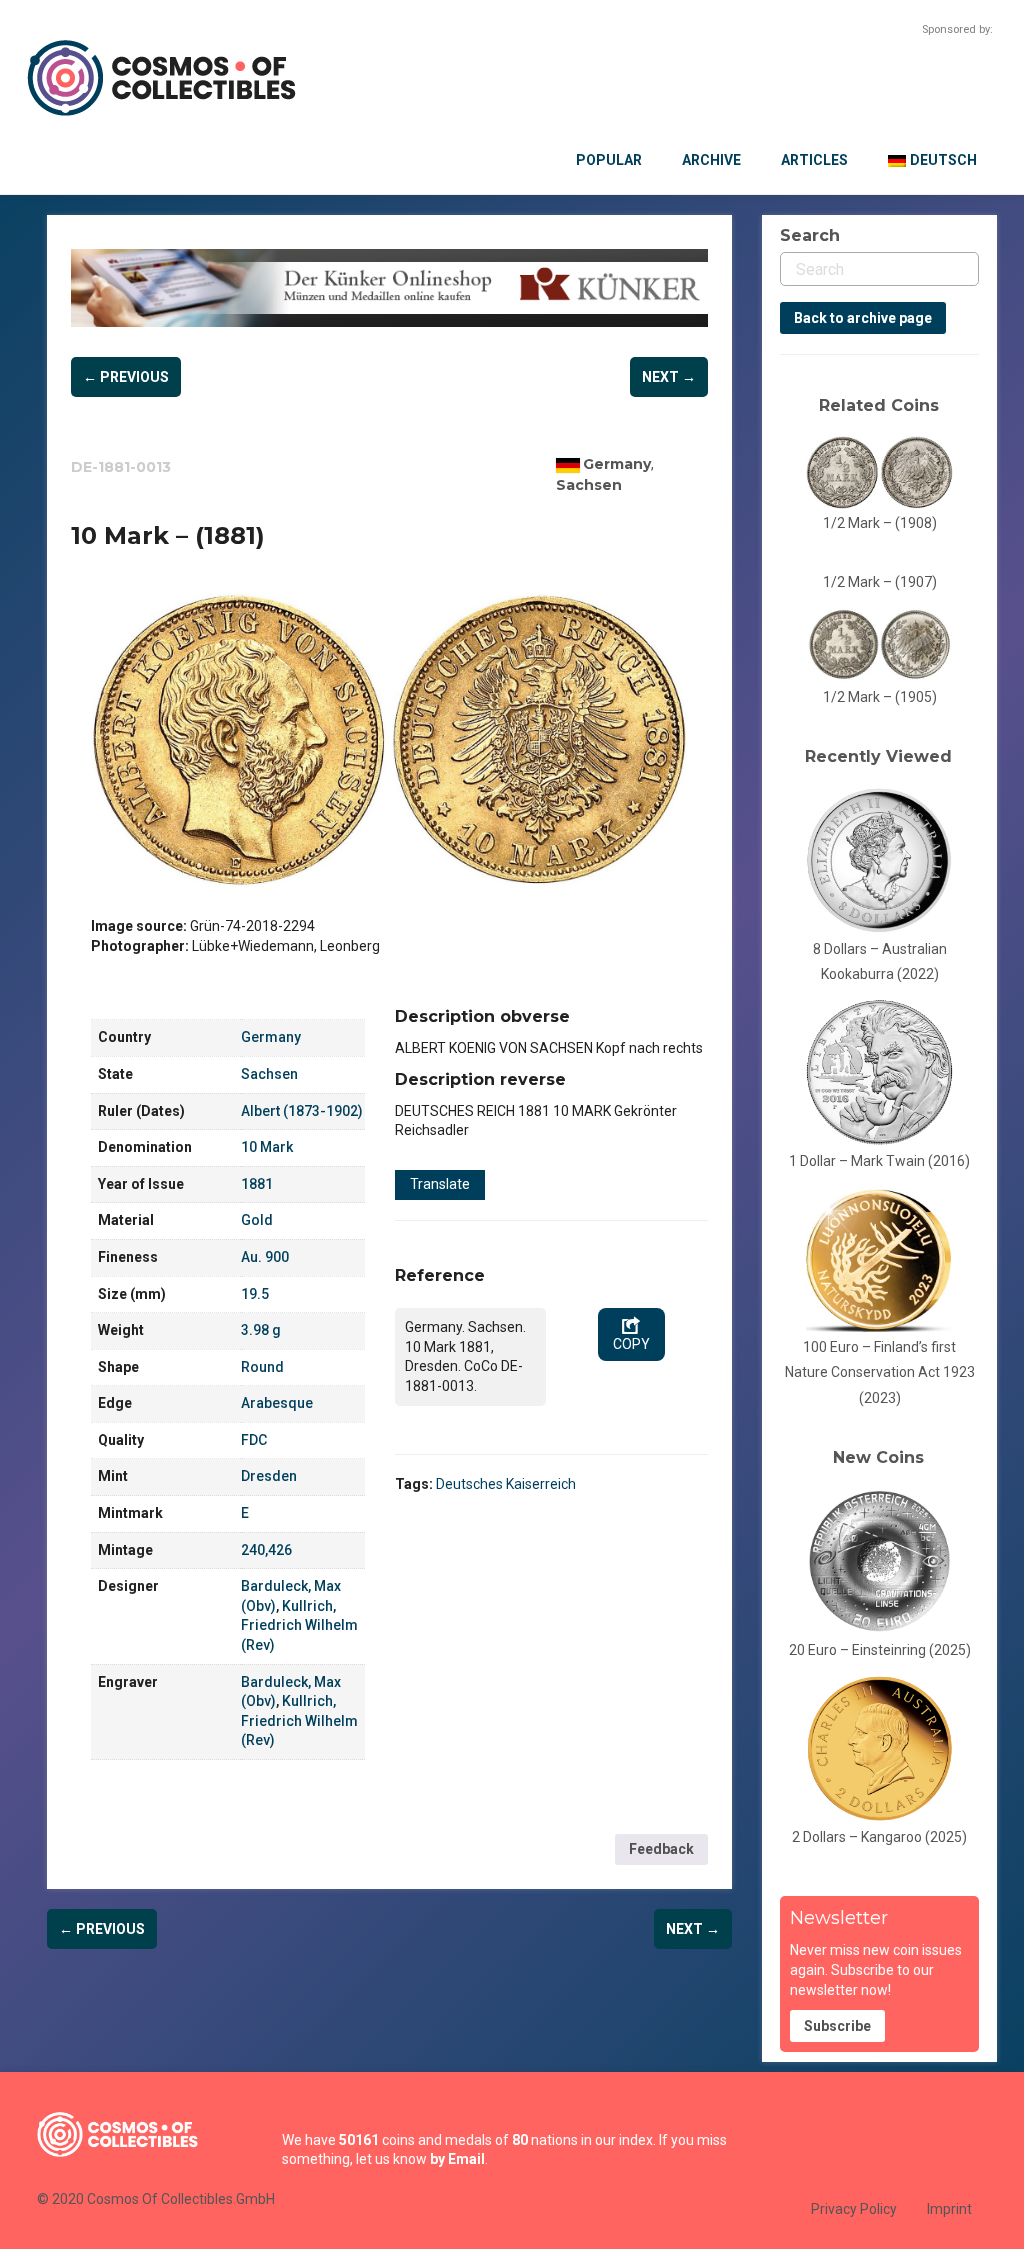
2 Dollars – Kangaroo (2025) (879, 1837)
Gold (257, 1220)
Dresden (269, 1476)
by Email (457, 2159)
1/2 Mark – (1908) (880, 523)
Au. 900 (265, 1257)
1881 (257, 1184)
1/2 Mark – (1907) (880, 582)
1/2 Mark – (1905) (880, 697)
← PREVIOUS (126, 377)
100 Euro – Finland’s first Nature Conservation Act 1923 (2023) (880, 1372)
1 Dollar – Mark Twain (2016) (879, 1161)
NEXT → (669, 377)
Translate (440, 1184)
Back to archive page (863, 318)
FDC (254, 1440)
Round (262, 1367)
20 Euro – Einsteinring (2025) (880, 1650)
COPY (631, 1344)
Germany (617, 464)
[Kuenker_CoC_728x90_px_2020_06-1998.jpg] (389, 288)
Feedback (661, 1849)
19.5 (255, 1294)
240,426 (266, 1550)
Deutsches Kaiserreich (506, 1484)
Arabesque (277, 1403)
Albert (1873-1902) (302, 1111)
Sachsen (589, 485)
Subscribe (837, 2026)
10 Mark (267, 1147)
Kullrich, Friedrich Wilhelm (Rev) (299, 1625)
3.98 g (261, 1330)
